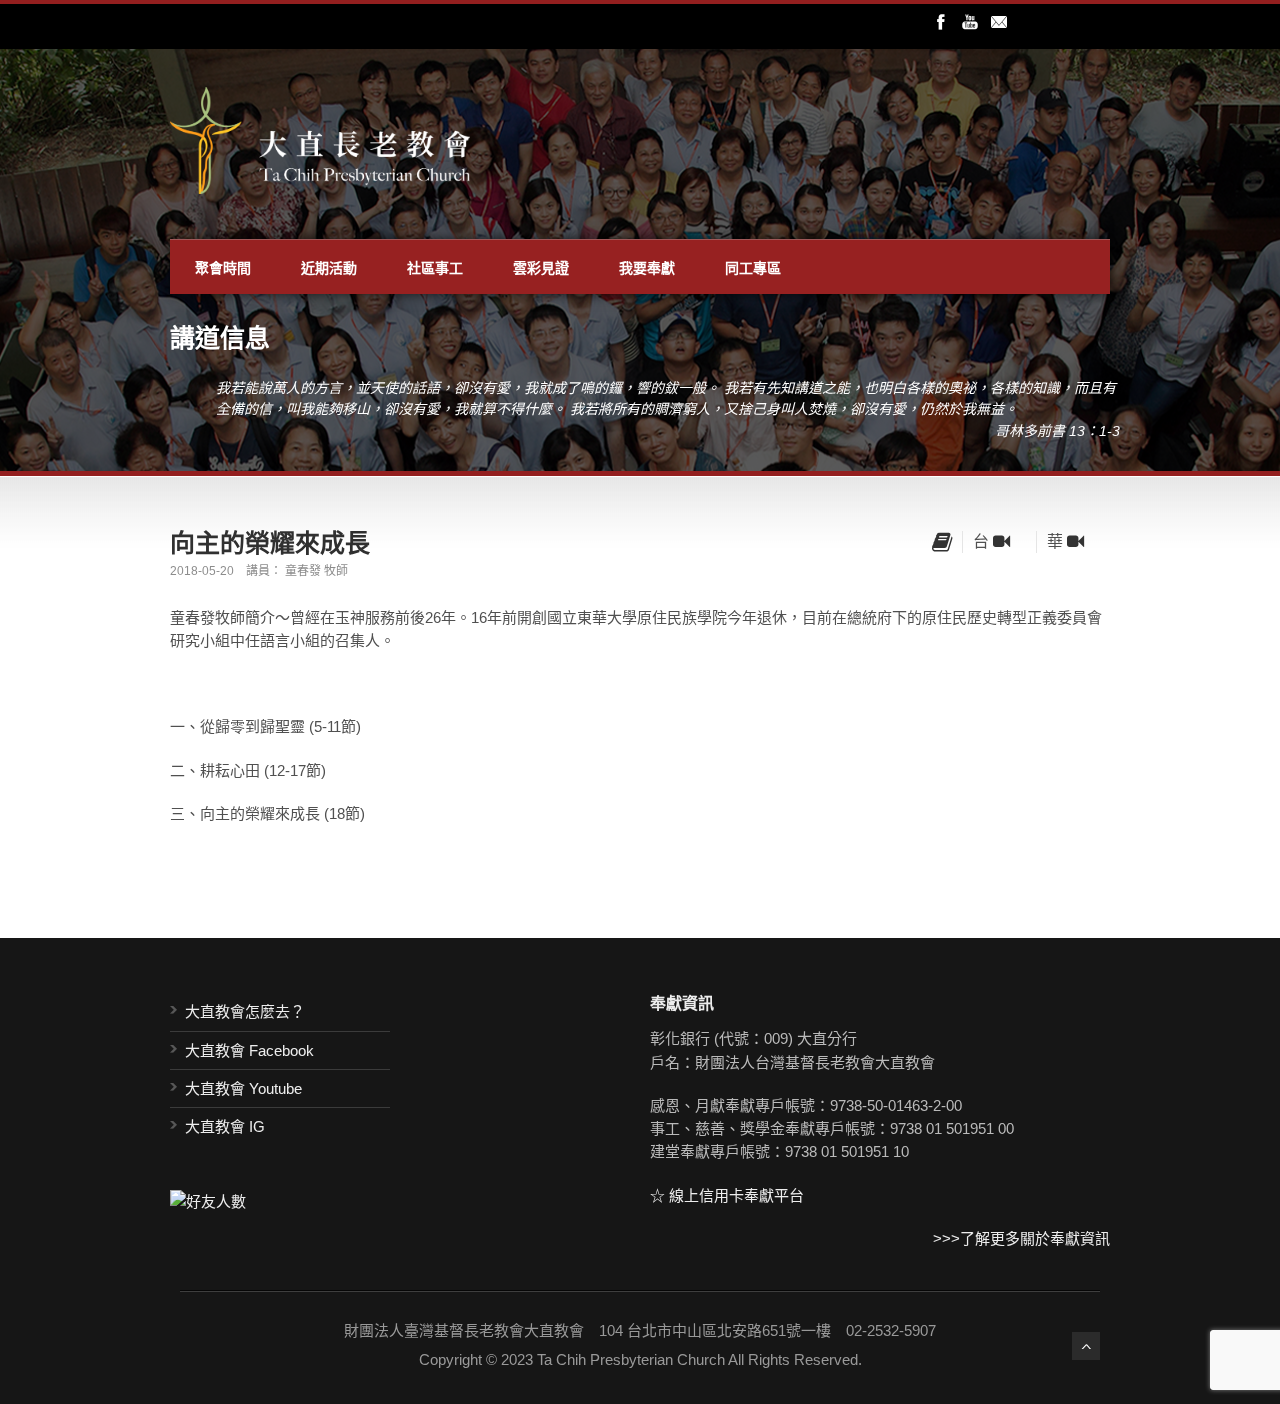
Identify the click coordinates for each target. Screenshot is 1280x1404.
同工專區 (753, 267)
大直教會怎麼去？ (245, 1011)
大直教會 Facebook (249, 1050)
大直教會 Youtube (243, 1088)
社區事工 (435, 267)
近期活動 (329, 267)
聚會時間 (223, 267)
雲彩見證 (541, 267)
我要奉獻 (647, 267)
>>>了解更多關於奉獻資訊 (1021, 1238)
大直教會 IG (225, 1126)
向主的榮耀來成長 (270, 542)
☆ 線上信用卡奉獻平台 (727, 1195)
